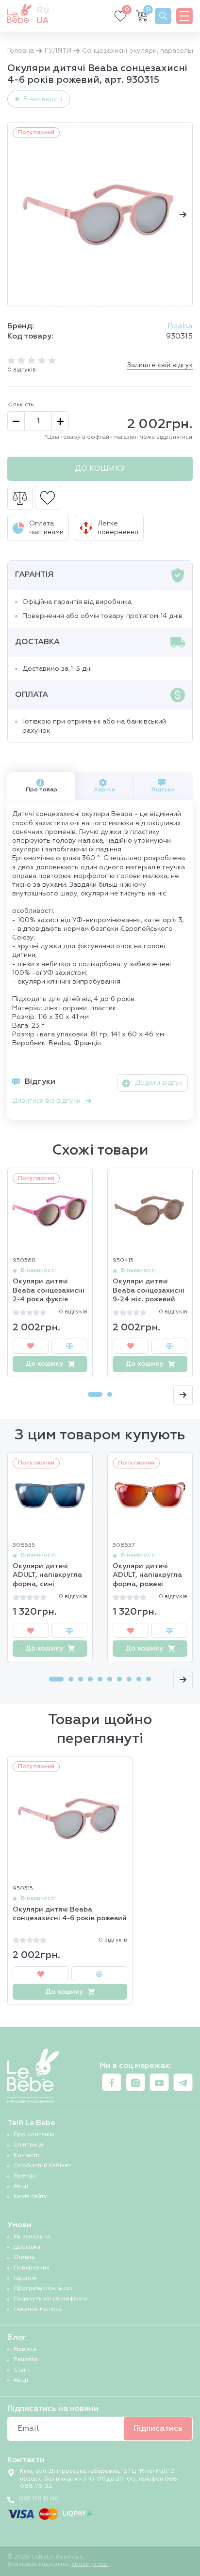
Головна (21, 51)
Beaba (180, 326)
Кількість (21, 405)
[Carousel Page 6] (110, 1679)
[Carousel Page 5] (100, 1679)
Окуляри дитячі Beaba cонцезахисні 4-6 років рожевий (70, 1914)
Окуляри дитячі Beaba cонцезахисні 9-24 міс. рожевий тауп (149, 1291)
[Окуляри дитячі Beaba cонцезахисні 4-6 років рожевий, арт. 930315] (100, 215)
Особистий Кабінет (42, 2166)
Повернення (32, 2268)
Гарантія (25, 2278)
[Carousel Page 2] (110, 1394)
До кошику (100, 469)
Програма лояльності (45, 2288)
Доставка (27, 2247)
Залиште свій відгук (160, 365)
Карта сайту (30, 2197)
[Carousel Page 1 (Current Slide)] (95, 1394)
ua (42, 21)
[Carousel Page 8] (129, 1679)
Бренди (25, 2176)
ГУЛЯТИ (58, 51)
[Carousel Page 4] (90, 1679)
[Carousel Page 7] (119, 1679)
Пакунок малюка (38, 2309)
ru (43, 11)
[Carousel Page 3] (81, 1679)
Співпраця (28, 2145)
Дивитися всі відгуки (46, 1101)
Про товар (42, 790)
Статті (22, 2370)
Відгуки (163, 790)
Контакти (27, 2156)
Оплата (24, 2257)
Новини (25, 2349)
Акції (21, 2186)
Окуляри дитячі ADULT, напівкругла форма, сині (47, 1575)
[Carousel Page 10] (149, 1679)
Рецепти (25, 2360)
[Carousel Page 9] (139, 1679)
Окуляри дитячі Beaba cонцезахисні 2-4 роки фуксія (49, 1290)
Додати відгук (159, 1083)
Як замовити (32, 2237)
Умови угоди (90, 2564)
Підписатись (158, 2429)
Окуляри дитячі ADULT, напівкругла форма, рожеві (147, 1575)
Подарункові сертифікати (51, 2299)
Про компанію (34, 2135)
